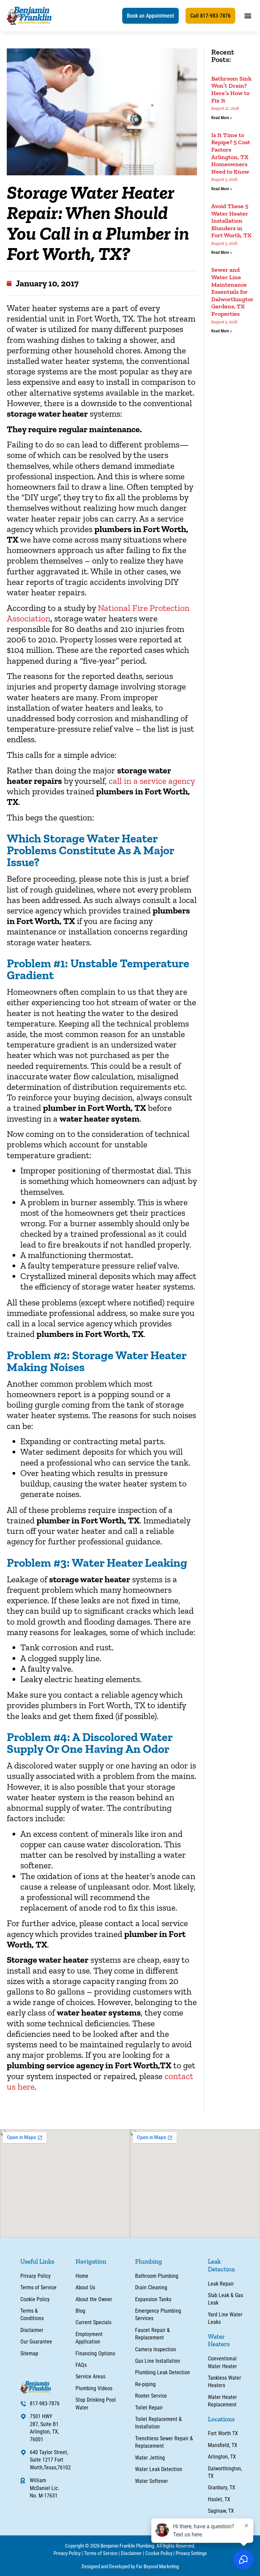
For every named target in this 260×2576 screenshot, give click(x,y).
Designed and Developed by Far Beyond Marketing (130, 2567)
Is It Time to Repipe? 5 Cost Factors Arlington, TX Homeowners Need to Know (231, 153)
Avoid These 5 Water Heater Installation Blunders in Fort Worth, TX (231, 221)
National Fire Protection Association (98, 613)
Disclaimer (131, 2553)
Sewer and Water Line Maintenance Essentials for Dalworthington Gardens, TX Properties (233, 292)
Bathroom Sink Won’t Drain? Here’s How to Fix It (231, 90)
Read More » (222, 118)
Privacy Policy (67, 2553)
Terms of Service (101, 2553)
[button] (150, 16)
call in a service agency (152, 781)
